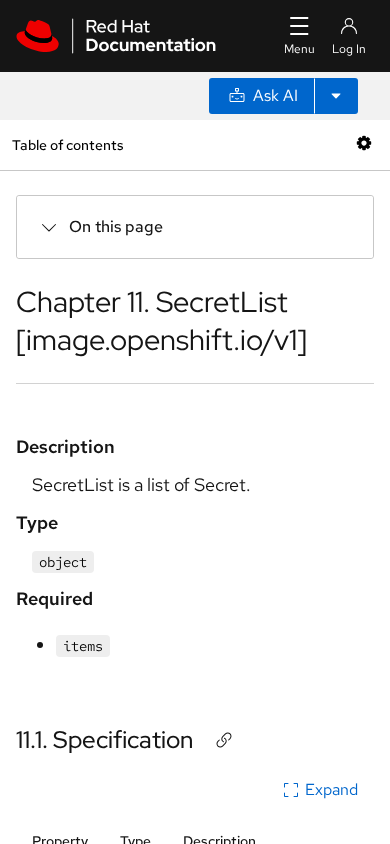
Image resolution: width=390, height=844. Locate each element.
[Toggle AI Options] (336, 96)
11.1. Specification (104, 739)
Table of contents (67, 144)
